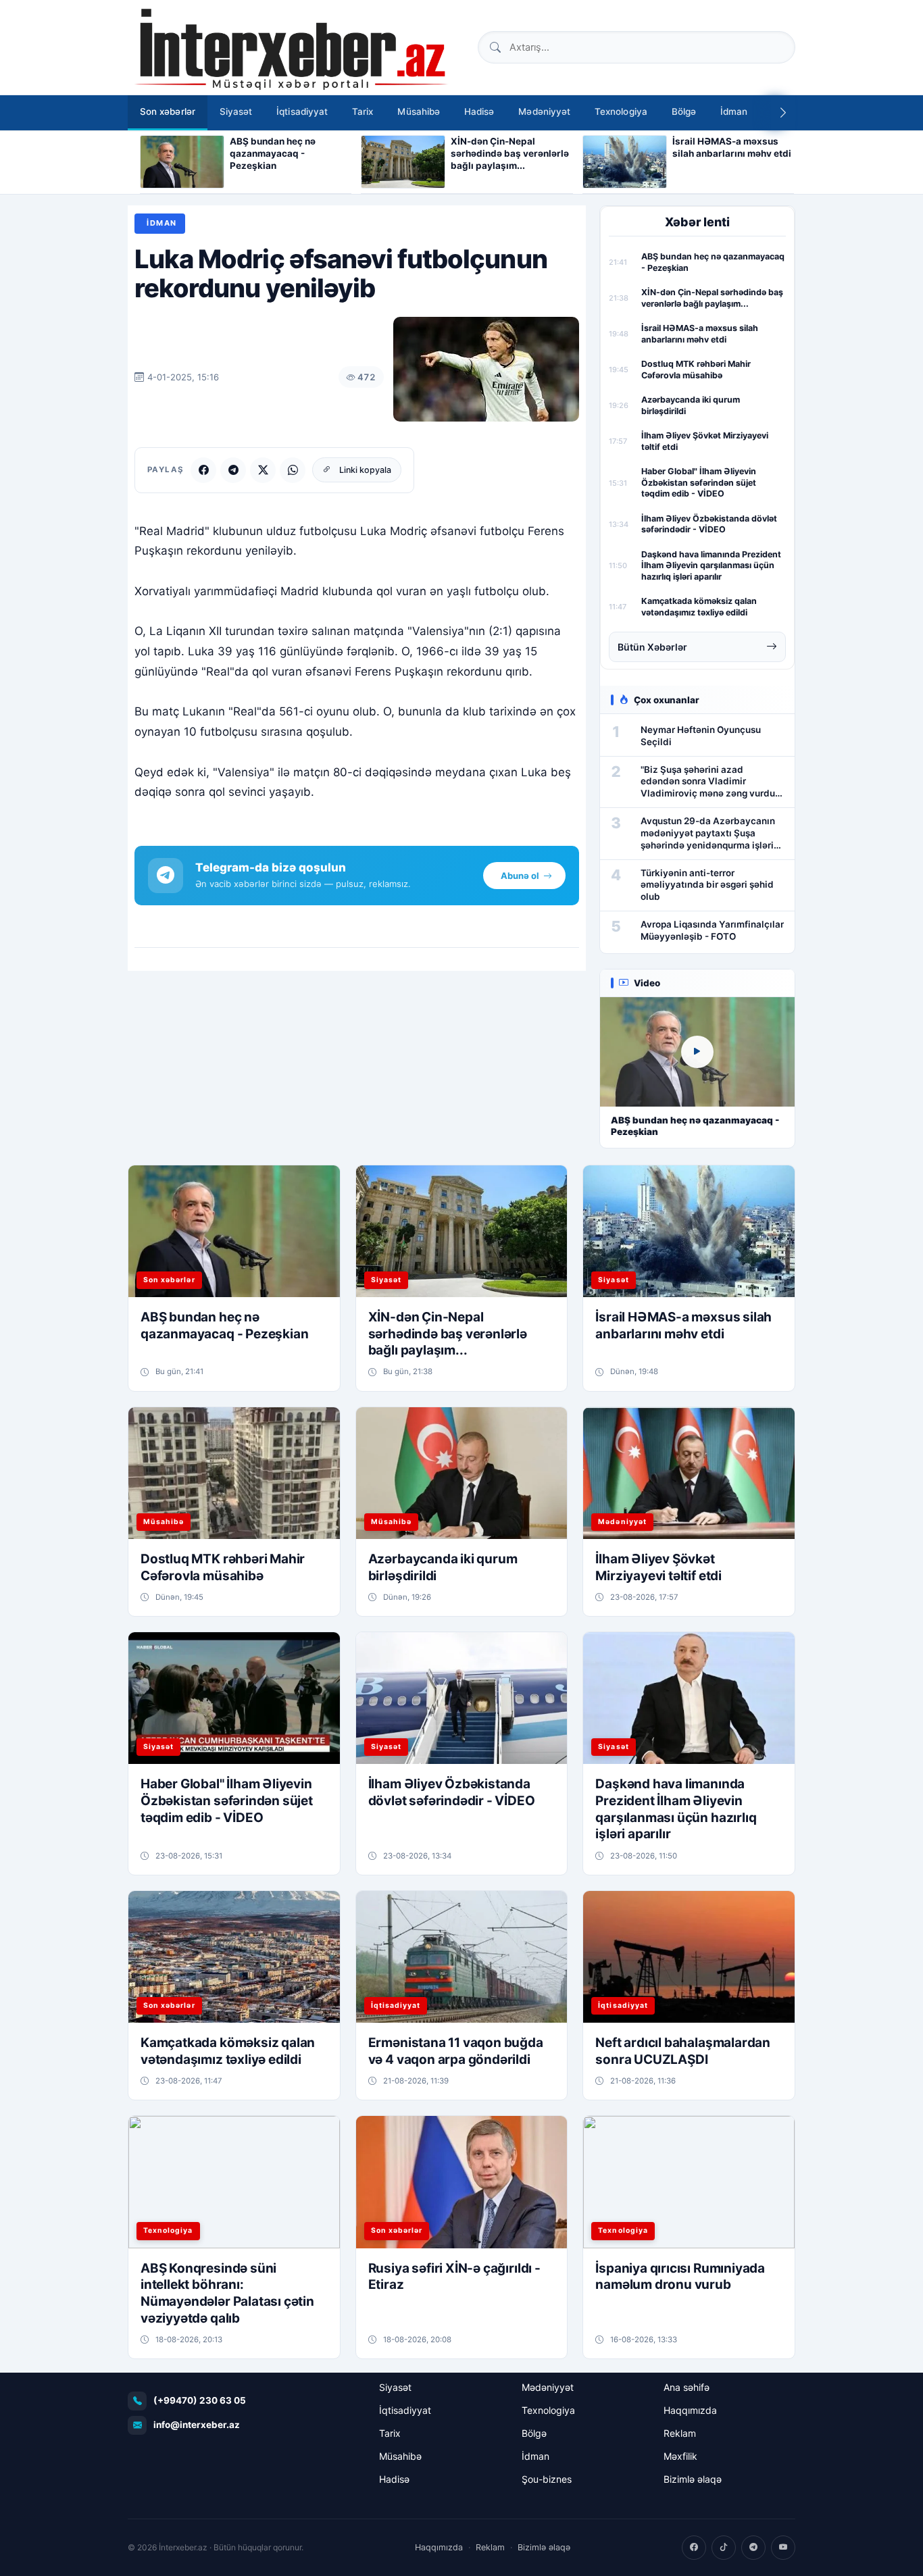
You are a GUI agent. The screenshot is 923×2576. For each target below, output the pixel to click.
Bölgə (684, 111)
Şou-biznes (547, 2479)
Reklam (680, 2433)
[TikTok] (724, 2548)
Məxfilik (680, 2456)
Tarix (363, 111)
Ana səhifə (687, 2387)
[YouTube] (783, 2548)
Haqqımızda (690, 2410)
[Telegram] (233, 470)
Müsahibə (419, 111)
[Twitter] (263, 470)
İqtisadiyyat (302, 111)
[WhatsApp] (293, 470)
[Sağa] (783, 113)
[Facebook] (203, 470)
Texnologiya (621, 111)
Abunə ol (520, 876)
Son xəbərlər (168, 111)
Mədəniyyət (544, 111)
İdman (734, 111)
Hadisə (479, 111)
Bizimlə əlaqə (693, 2479)
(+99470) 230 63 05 (200, 2400)
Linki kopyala (365, 470)
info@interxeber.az (197, 2425)
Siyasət (236, 111)
